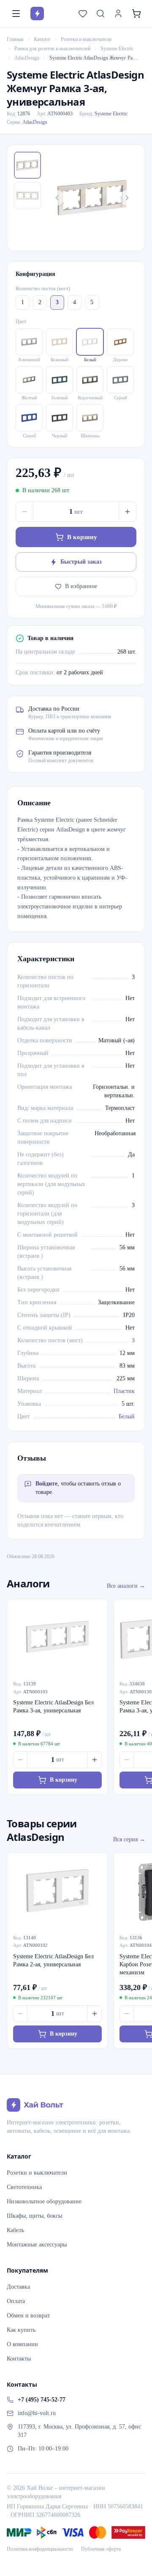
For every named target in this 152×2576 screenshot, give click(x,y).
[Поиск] (100, 14)
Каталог (42, 39)
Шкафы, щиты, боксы (34, 2216)
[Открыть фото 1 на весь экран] (92, 198)
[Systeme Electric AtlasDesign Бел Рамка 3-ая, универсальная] (57, 1637)
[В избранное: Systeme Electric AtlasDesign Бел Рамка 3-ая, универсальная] (97, 1610)
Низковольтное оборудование (44, 2201)
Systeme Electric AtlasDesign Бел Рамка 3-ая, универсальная (53, 1706)
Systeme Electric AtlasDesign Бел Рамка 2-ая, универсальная (53, 1960)
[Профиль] (118, 14)
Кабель (15, 2230)
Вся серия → (129, 1839)
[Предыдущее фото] (57, 198)
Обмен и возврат (28, 2316)
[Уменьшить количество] (24, 512)
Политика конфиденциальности (40, 2549)
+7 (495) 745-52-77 (42, 2400)
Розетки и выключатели (86, 39)
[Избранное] (83, 14)
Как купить (21, 2330)
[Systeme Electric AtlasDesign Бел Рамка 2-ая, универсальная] (57, 1890)
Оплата (16, 2301)
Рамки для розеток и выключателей (52, 49)
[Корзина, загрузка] (136, 14)
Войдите (46, 1484)
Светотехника (24, 2187)
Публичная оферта (101, 2549)
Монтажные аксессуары (37, 2245)
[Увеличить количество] (128, 512)
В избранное (81, 586)
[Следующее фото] (127, 198)
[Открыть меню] (16, 14)
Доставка (18, 2287)
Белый (127, 1416)
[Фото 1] (27, 165)
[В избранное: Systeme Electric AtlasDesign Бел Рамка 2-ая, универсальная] (97, 1864)
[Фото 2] (27, 196)
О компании (22, 2344)
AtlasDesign (27, 58)
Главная (15, 39)
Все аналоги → (126, 1586)
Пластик (124, 1391)
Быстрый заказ (81, 562)
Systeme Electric (117, 49)
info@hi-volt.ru (37, 2413)
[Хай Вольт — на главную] (37, 14)
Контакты (19, 2359)
